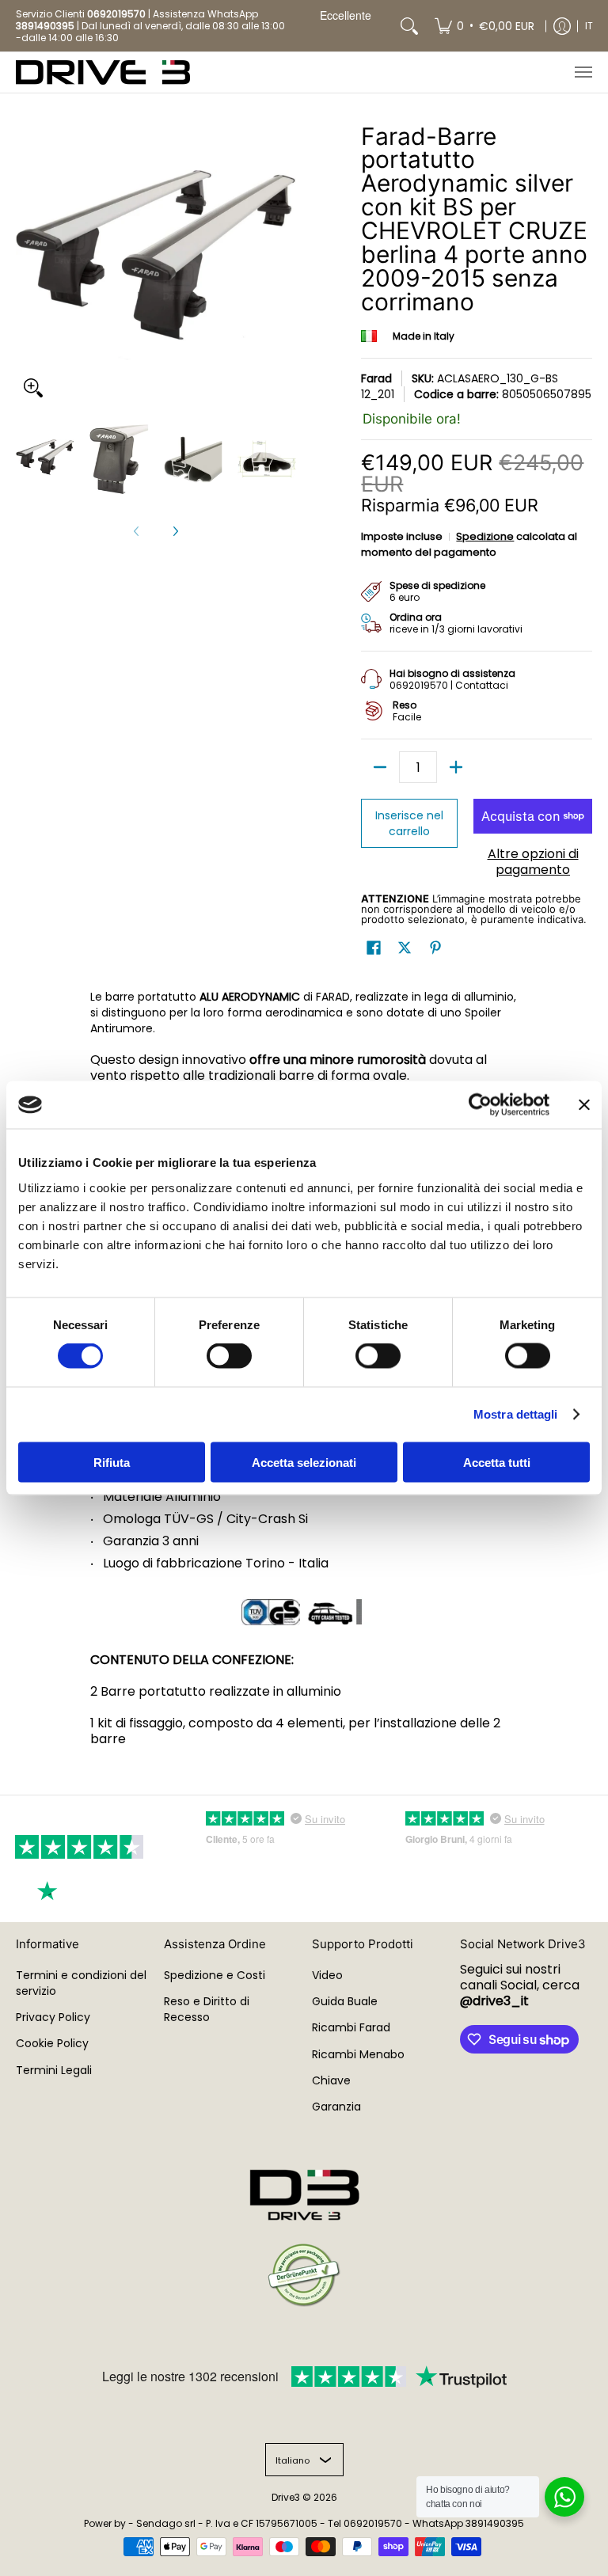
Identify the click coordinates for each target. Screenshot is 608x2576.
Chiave (331, 2080)
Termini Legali (54, 2070)
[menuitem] (484, 26)
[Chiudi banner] (584, 1105)
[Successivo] (175, 531)
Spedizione (485, 536)
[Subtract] (380, 767)
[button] (374, 948)
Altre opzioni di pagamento (533, 862)
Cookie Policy (52, 2043)
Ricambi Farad (351, 2027)
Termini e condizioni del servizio (81, 1983)
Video (327, 1975)
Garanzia (336, 2107)
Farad (376, 378)
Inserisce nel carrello (409, 823)
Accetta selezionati (304, 1462)
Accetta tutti (497, 1462)
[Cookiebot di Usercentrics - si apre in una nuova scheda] (480, 1105)
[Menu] (583, 72)
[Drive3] (103, 72)
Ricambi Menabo (358, 2054)
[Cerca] (409, 26)
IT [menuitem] (589, 26)
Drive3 (286, 2497)
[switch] (229, 1356)
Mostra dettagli (516, 1414)
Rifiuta (112, 1462)
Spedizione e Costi (215, 1975)
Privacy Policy (53, 2017)
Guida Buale (345, 2001)
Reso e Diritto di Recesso (207, 2009)
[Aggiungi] (456, 767)
